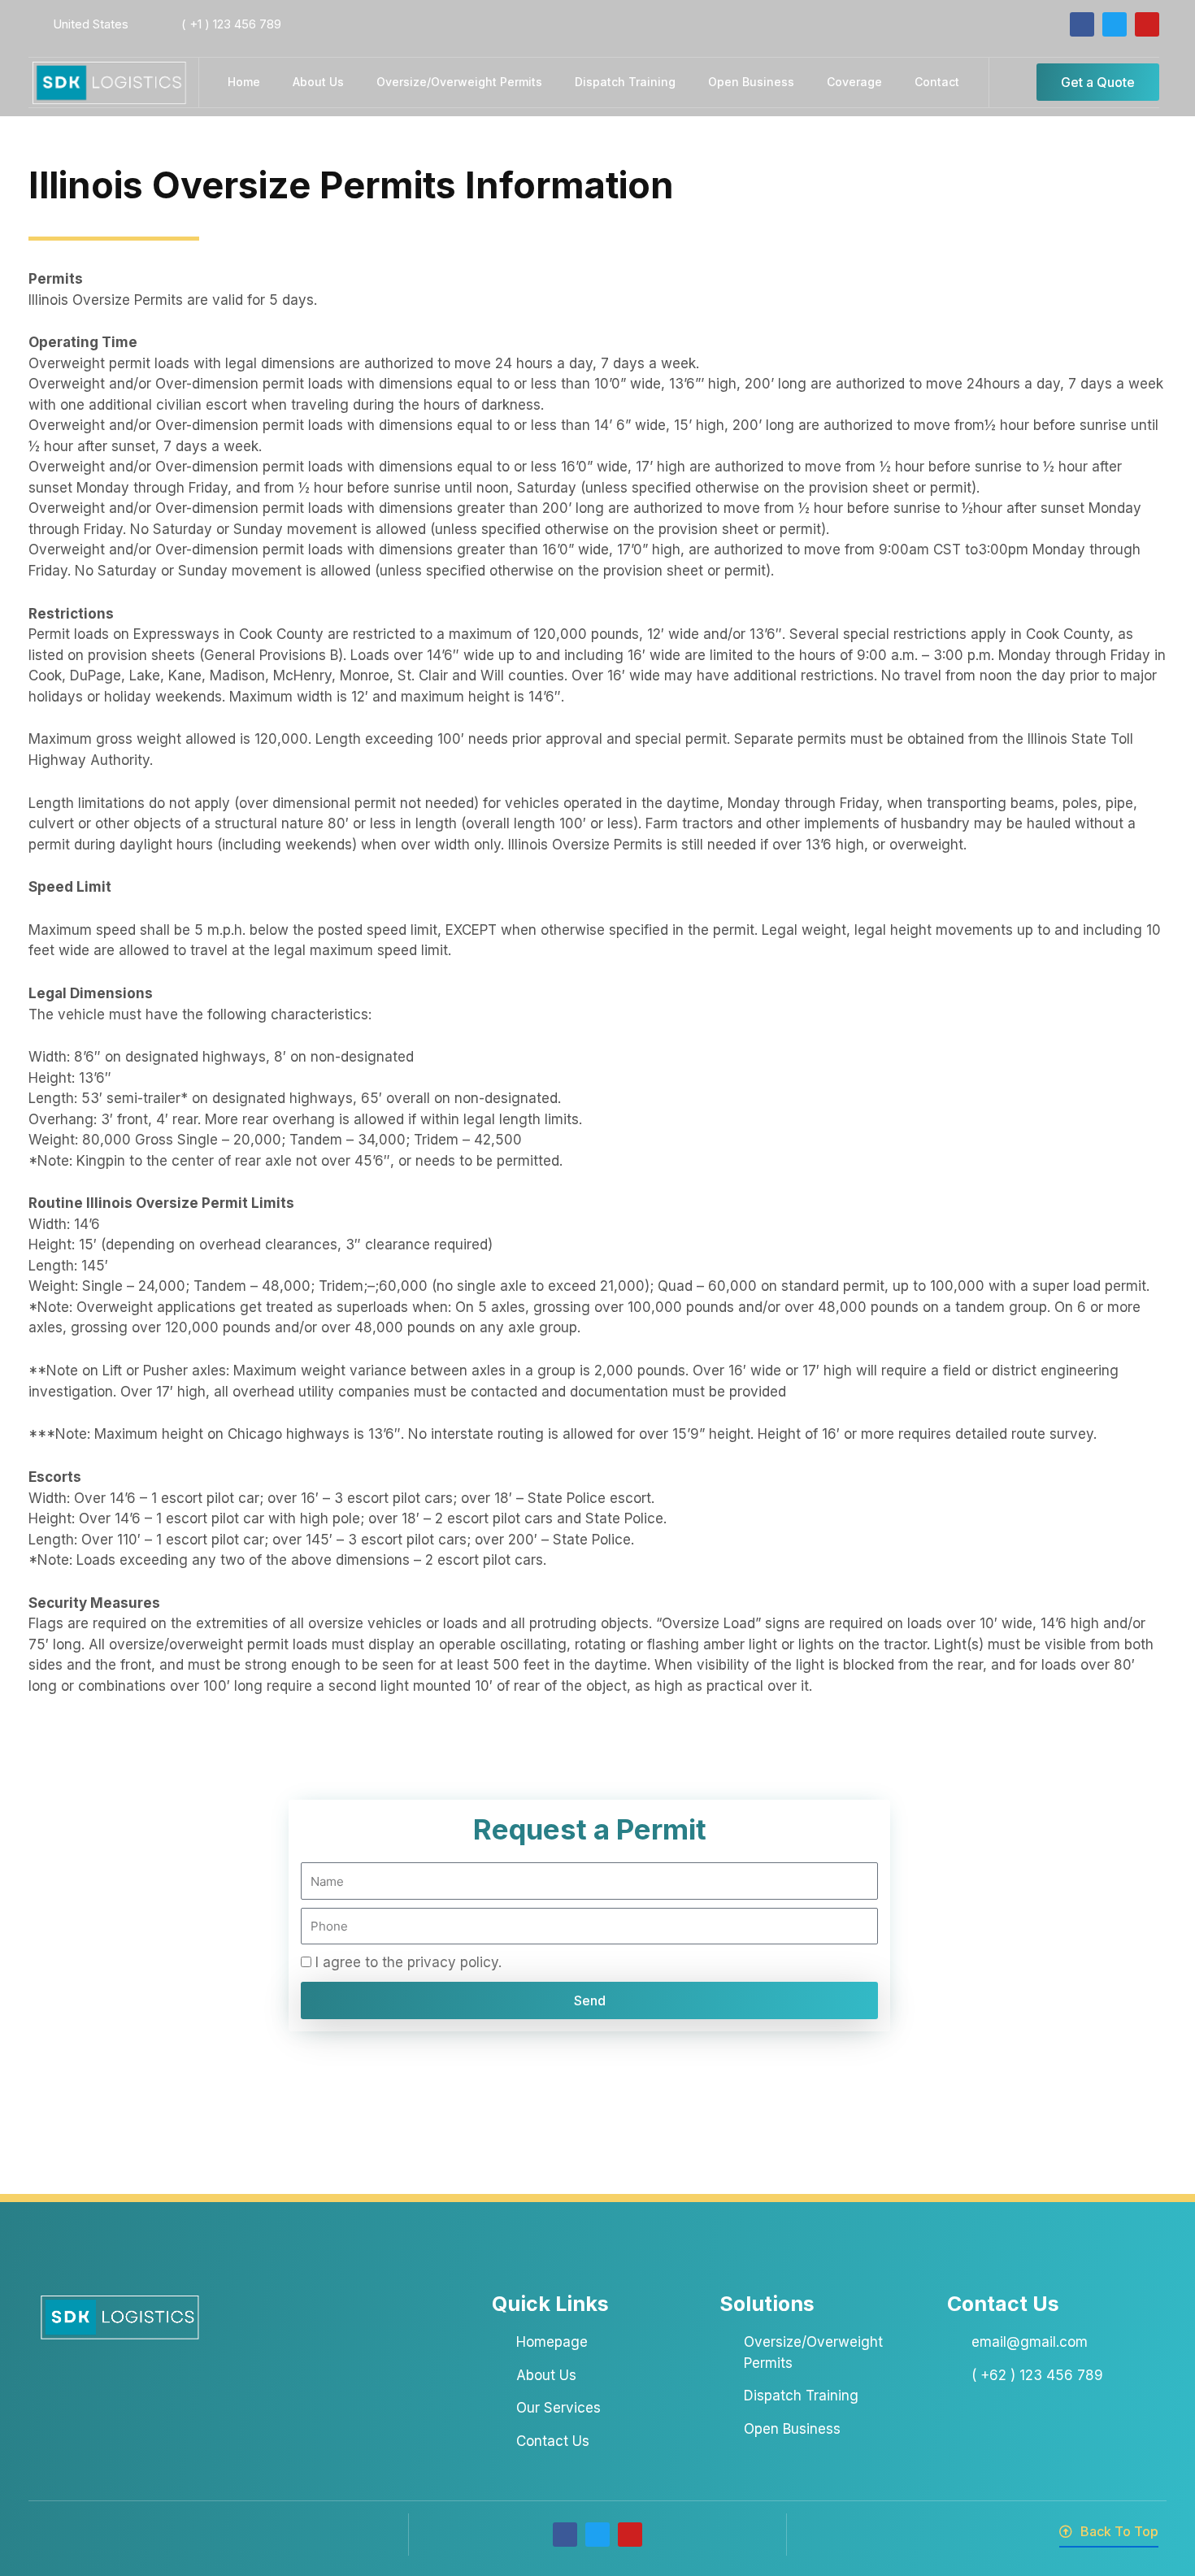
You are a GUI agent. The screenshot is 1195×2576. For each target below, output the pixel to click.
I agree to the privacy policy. (408, 1962)
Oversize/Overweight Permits (459, 82)
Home (244, 82)
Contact (937, 82)
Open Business (751, 82)
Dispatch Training (625, 82)
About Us (318, 82)
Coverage (854, 82)
